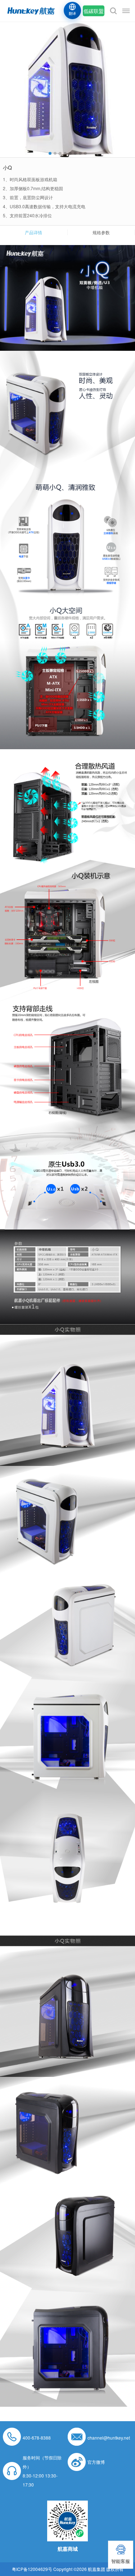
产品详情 (33, 232)
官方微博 (96, 2462)
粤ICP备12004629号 (32, 2569)
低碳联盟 (94, 11)
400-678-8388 (37, 2438)
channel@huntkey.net (109, 2438)
